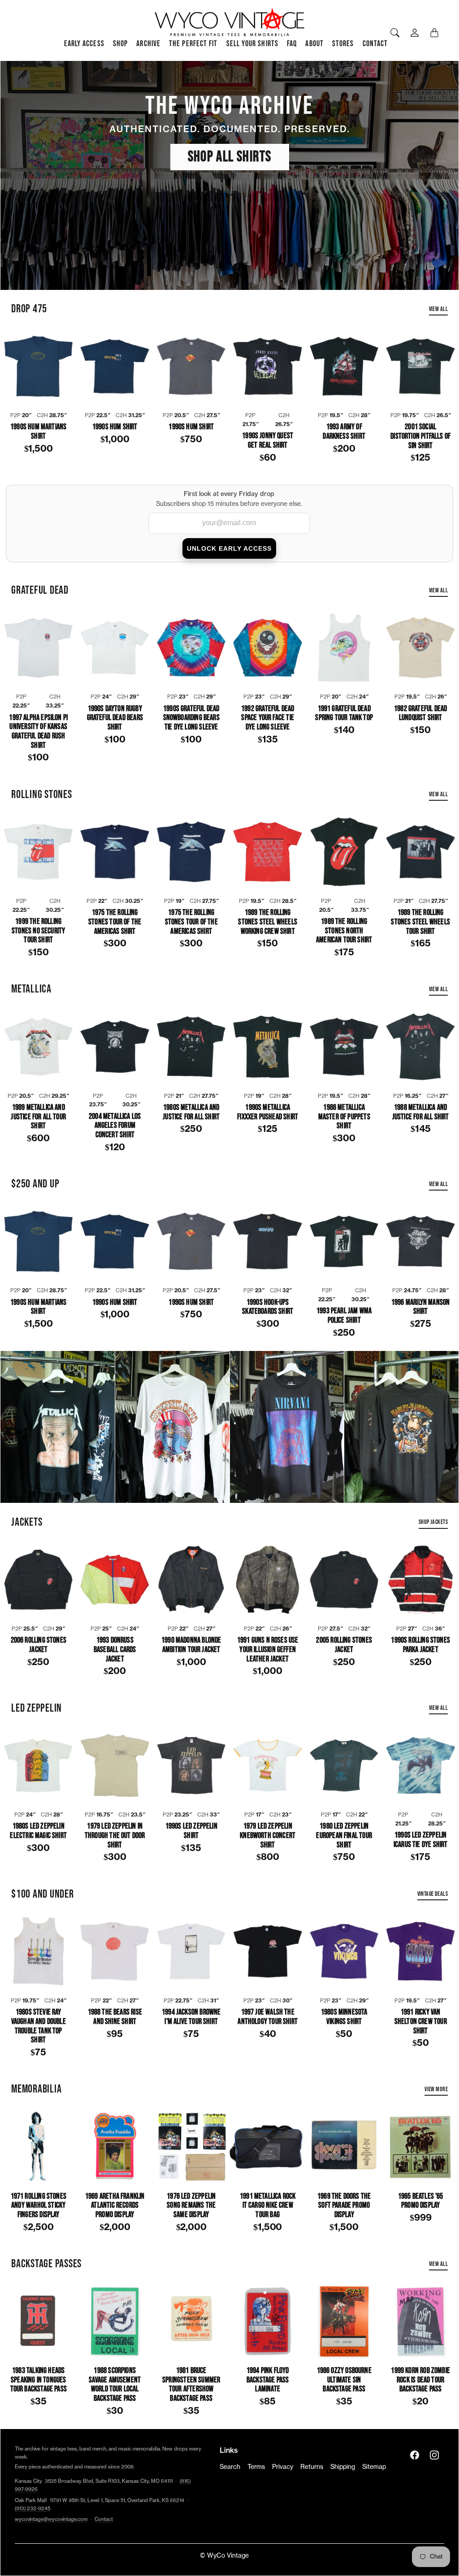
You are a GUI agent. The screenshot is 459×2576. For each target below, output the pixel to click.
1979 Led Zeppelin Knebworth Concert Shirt (268, 1836)
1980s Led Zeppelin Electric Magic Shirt (38, 1831)
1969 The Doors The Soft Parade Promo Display (344, 2206)
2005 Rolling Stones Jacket (344, 1645)
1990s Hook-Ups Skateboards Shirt (268, 1307)
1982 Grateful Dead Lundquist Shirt (420, 714)
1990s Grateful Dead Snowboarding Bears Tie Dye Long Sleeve (191, 718)
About (314, 44)
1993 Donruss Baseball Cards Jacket (115, 1650)
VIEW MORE (436, 2089)
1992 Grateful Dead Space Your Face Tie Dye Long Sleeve (268, 718)
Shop (120, 44)
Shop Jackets (433, 1522)
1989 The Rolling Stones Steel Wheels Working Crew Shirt (267, 922)
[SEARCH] (395, 33)
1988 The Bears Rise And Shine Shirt (115, 2017)
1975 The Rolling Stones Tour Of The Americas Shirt (115, 922)
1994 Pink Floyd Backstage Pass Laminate (268, 2380)
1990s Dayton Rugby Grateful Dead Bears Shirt (115, 718)
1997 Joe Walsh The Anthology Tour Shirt (268, 2017)
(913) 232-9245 (32, 2509)
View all (438, 309)
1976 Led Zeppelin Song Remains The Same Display (191, 2206)
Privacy (283, 2467)
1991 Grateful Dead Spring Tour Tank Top (344, 714)
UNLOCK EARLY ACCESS (229, 548)
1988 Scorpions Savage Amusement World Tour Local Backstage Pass (115, 2385)
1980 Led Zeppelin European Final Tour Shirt (344, 1836)
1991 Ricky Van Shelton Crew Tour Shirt (421, 2022)
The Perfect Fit (193, 44)
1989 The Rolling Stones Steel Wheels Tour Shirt (420, 922)
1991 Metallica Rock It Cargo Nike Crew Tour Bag (268, 2206)
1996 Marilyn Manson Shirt (420, 1307)
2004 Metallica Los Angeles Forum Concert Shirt (115, 1126)
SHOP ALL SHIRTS (230, 157)
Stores (343, 44)
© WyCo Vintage (224, 2556)
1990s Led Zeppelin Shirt (191, 1831)
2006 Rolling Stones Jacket (39, 1645)
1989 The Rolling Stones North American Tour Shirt (344, 931)
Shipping (343, 2467)
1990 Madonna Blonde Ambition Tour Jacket (191, 1645)
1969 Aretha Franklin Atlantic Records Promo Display (115, 2206)
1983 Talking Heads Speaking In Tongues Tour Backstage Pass (39, 2380)
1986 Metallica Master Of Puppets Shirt (344, 1117)
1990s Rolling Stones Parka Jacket (420, 1645)
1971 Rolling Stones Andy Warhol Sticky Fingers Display (39, 2206)
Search (230, 2467)
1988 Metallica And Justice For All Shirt (421, 1112)
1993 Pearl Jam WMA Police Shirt (344, 1316)
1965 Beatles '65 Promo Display (421, 2201)
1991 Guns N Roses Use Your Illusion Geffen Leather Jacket (268, 1650)
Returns (312, 2467)
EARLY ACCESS (84, 44)
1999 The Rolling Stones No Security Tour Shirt (38, 931)
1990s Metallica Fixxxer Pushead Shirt (268, 1112)
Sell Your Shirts (252, 44)
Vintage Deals (433, 1894)
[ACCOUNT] (415, 33)
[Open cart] (434, 33)
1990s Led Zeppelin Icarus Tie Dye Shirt (421, 1840)
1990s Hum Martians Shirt (38, 432)
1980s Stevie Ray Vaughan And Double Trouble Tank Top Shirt (39, 2026)
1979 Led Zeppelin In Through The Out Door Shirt (115, 1836)
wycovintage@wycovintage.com (51, 2519)
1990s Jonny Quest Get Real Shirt (268, 441)
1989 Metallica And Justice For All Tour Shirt (38, 1117)
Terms (256, 2467)
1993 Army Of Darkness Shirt (344, 432)
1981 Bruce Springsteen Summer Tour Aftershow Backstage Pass (191, 2385)
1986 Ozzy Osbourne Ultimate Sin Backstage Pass (344, 2380)
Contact (375, 44)
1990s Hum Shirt (115, 427)
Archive (148, 44)
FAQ (292, 44)
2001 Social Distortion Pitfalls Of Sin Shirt (420, 436)
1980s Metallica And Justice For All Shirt (191, 1112)
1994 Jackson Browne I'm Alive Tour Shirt (191, 2017)
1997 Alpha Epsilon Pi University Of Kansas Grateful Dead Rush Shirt (38, 732)
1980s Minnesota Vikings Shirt (344, 2017)
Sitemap (374, 2467)
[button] (415, 2455)
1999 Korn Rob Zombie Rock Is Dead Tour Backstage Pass (420, 2380)
